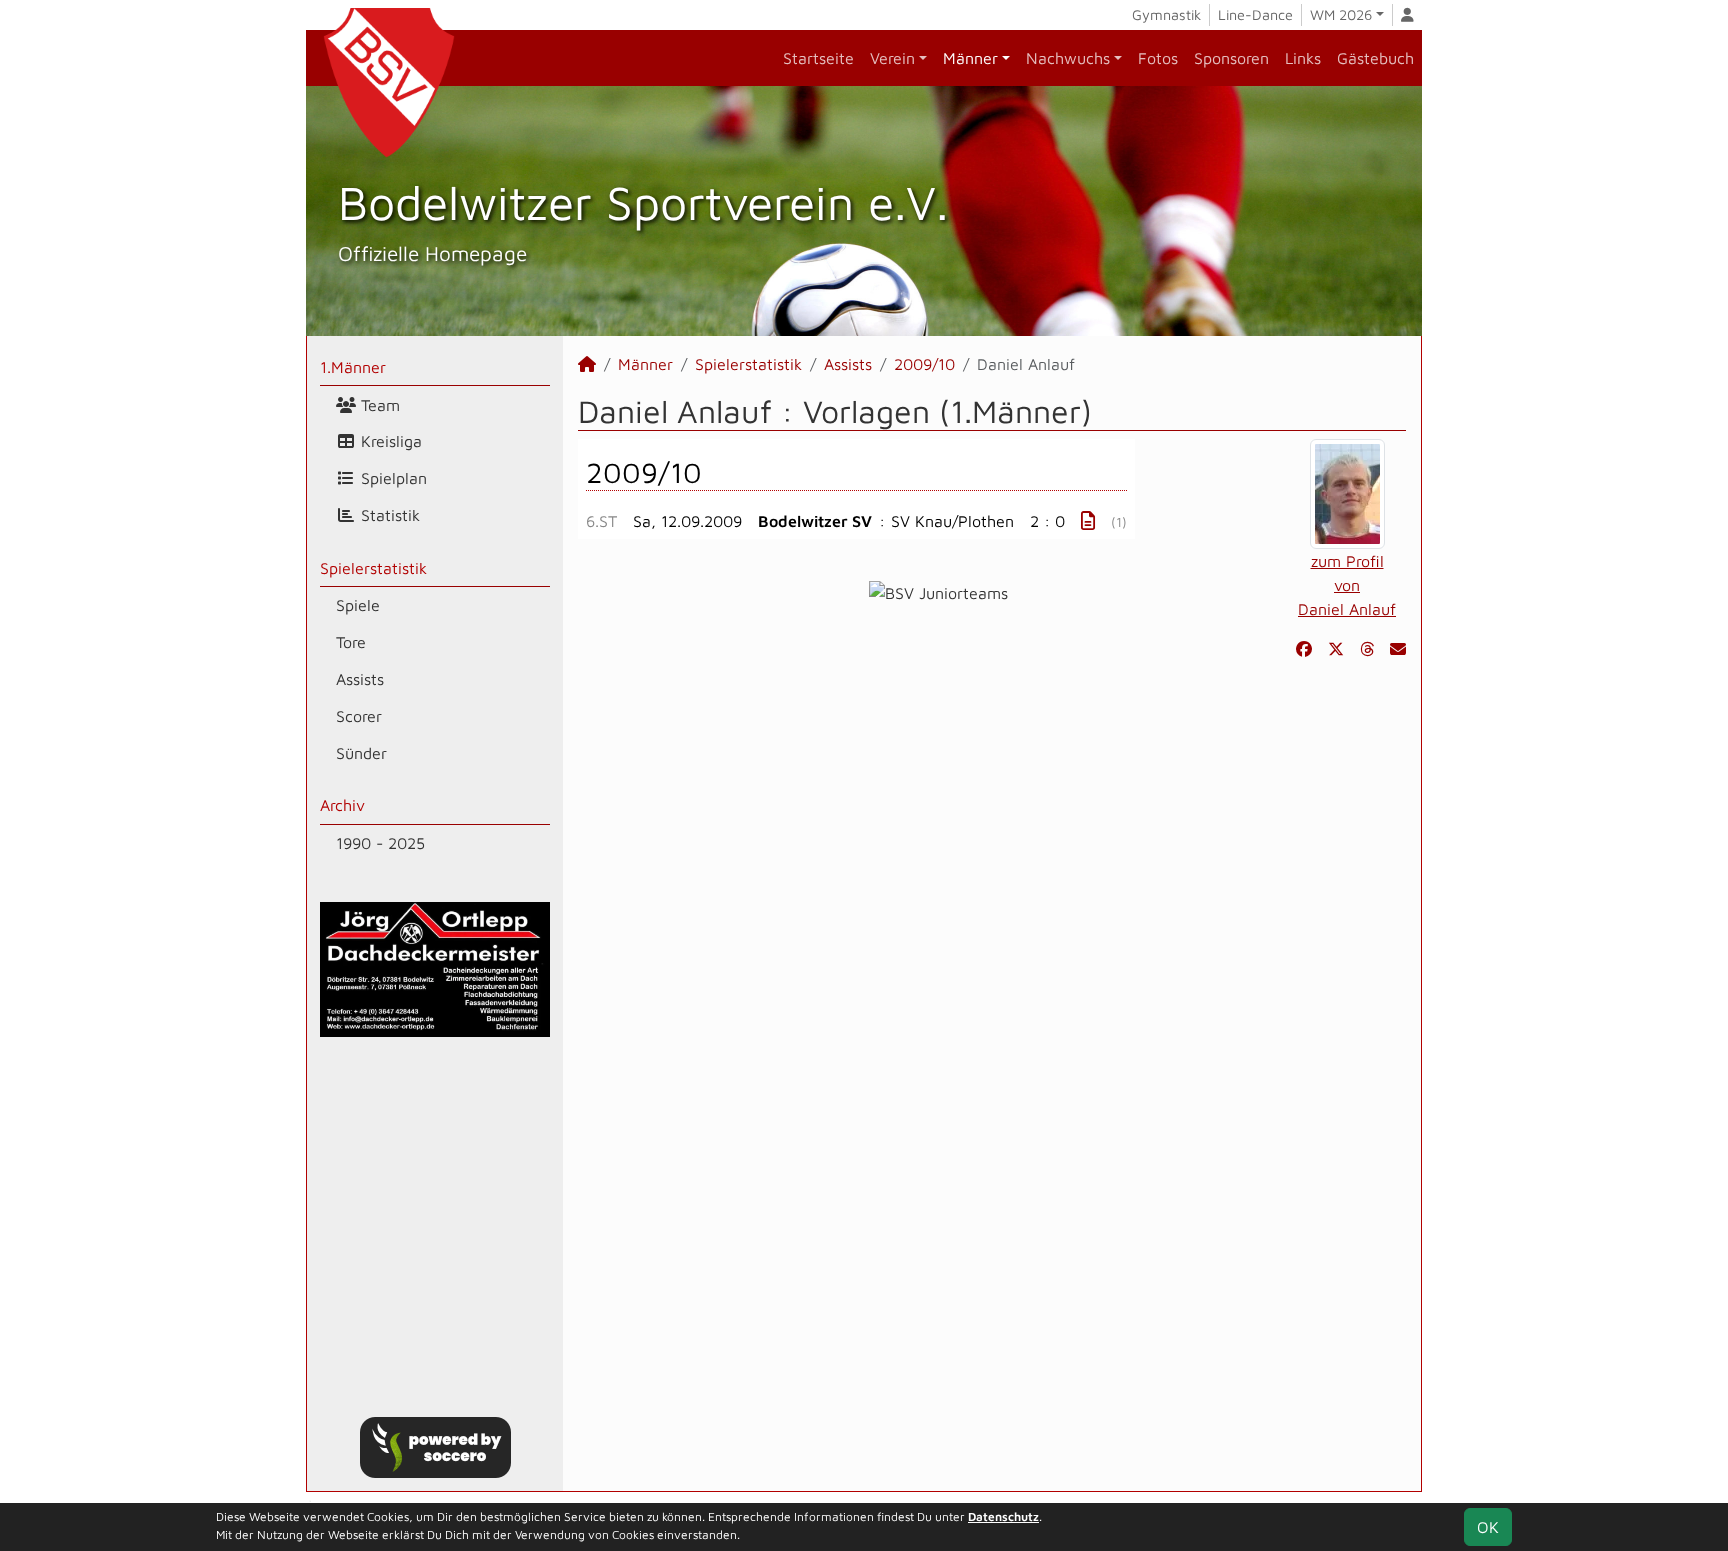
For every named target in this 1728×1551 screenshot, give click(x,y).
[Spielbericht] (1088, 520)
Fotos (1158, 58)
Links (1303, 58)
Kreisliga (389, 441)
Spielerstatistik (373, 568)
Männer (970, 58)
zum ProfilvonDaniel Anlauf (1347, 585)
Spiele (358, 605)
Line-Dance (1255, 14)
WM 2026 (1341, 14)
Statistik (388, 515)
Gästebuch (1375, 58)
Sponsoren (1231, 58)
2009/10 (924, 364)
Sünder (361, 753)
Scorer (359, 716)
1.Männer (353, 367)
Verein (892, 58)
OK (1488, 1527)
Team (378, 405)
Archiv (342, 805)
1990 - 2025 (380, 843)
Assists (360, 679)
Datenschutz (1003, 1516)
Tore (351, 642)
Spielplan (391, 478)
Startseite (818, 58)
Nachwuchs (1068, 58)
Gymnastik (1166, 14)
